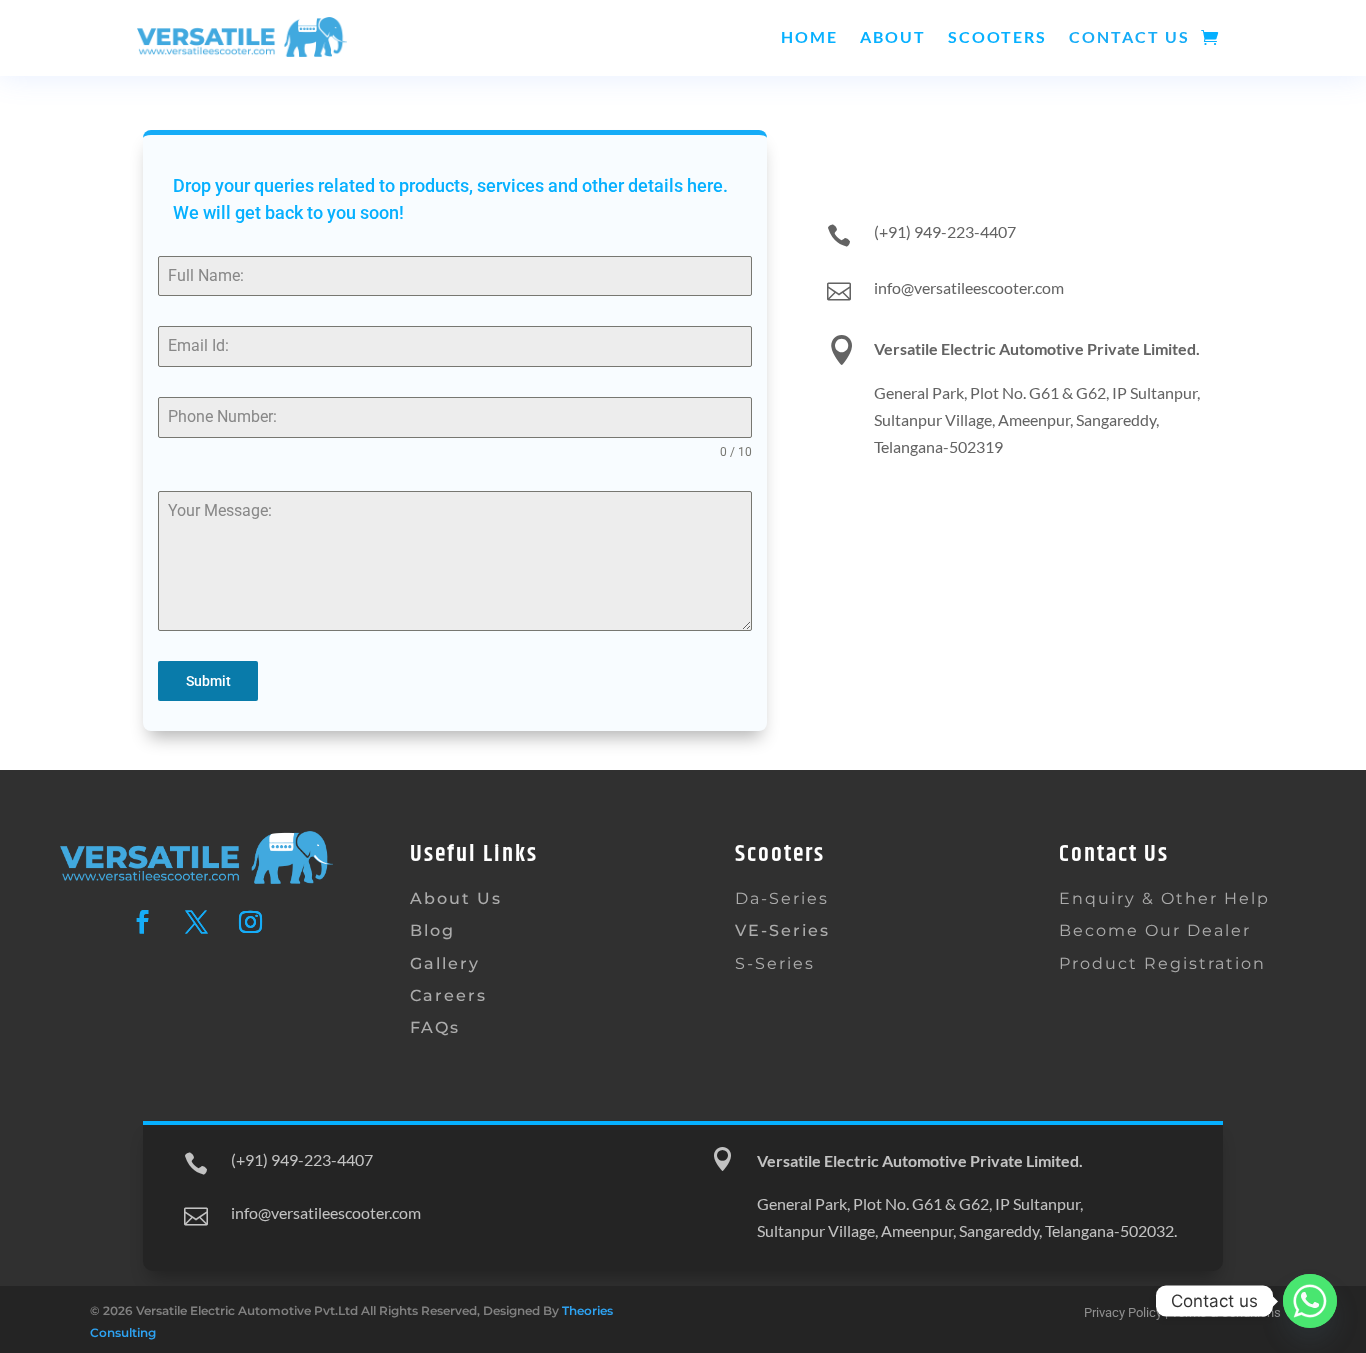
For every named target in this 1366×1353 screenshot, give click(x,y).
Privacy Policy (1123, 1312)
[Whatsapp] (1310, 1301)
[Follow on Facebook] (142, 922)
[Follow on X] (196, 922)
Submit (208, 681)
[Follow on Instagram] (250, 922)
